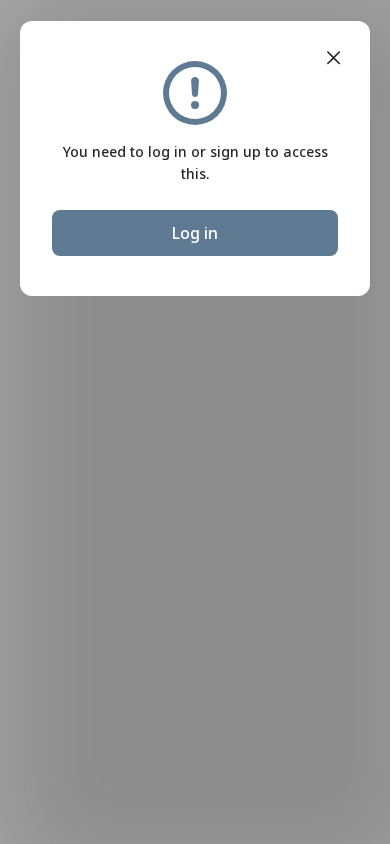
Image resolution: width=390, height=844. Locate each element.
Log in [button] (195, 233)
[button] (333, 58)
